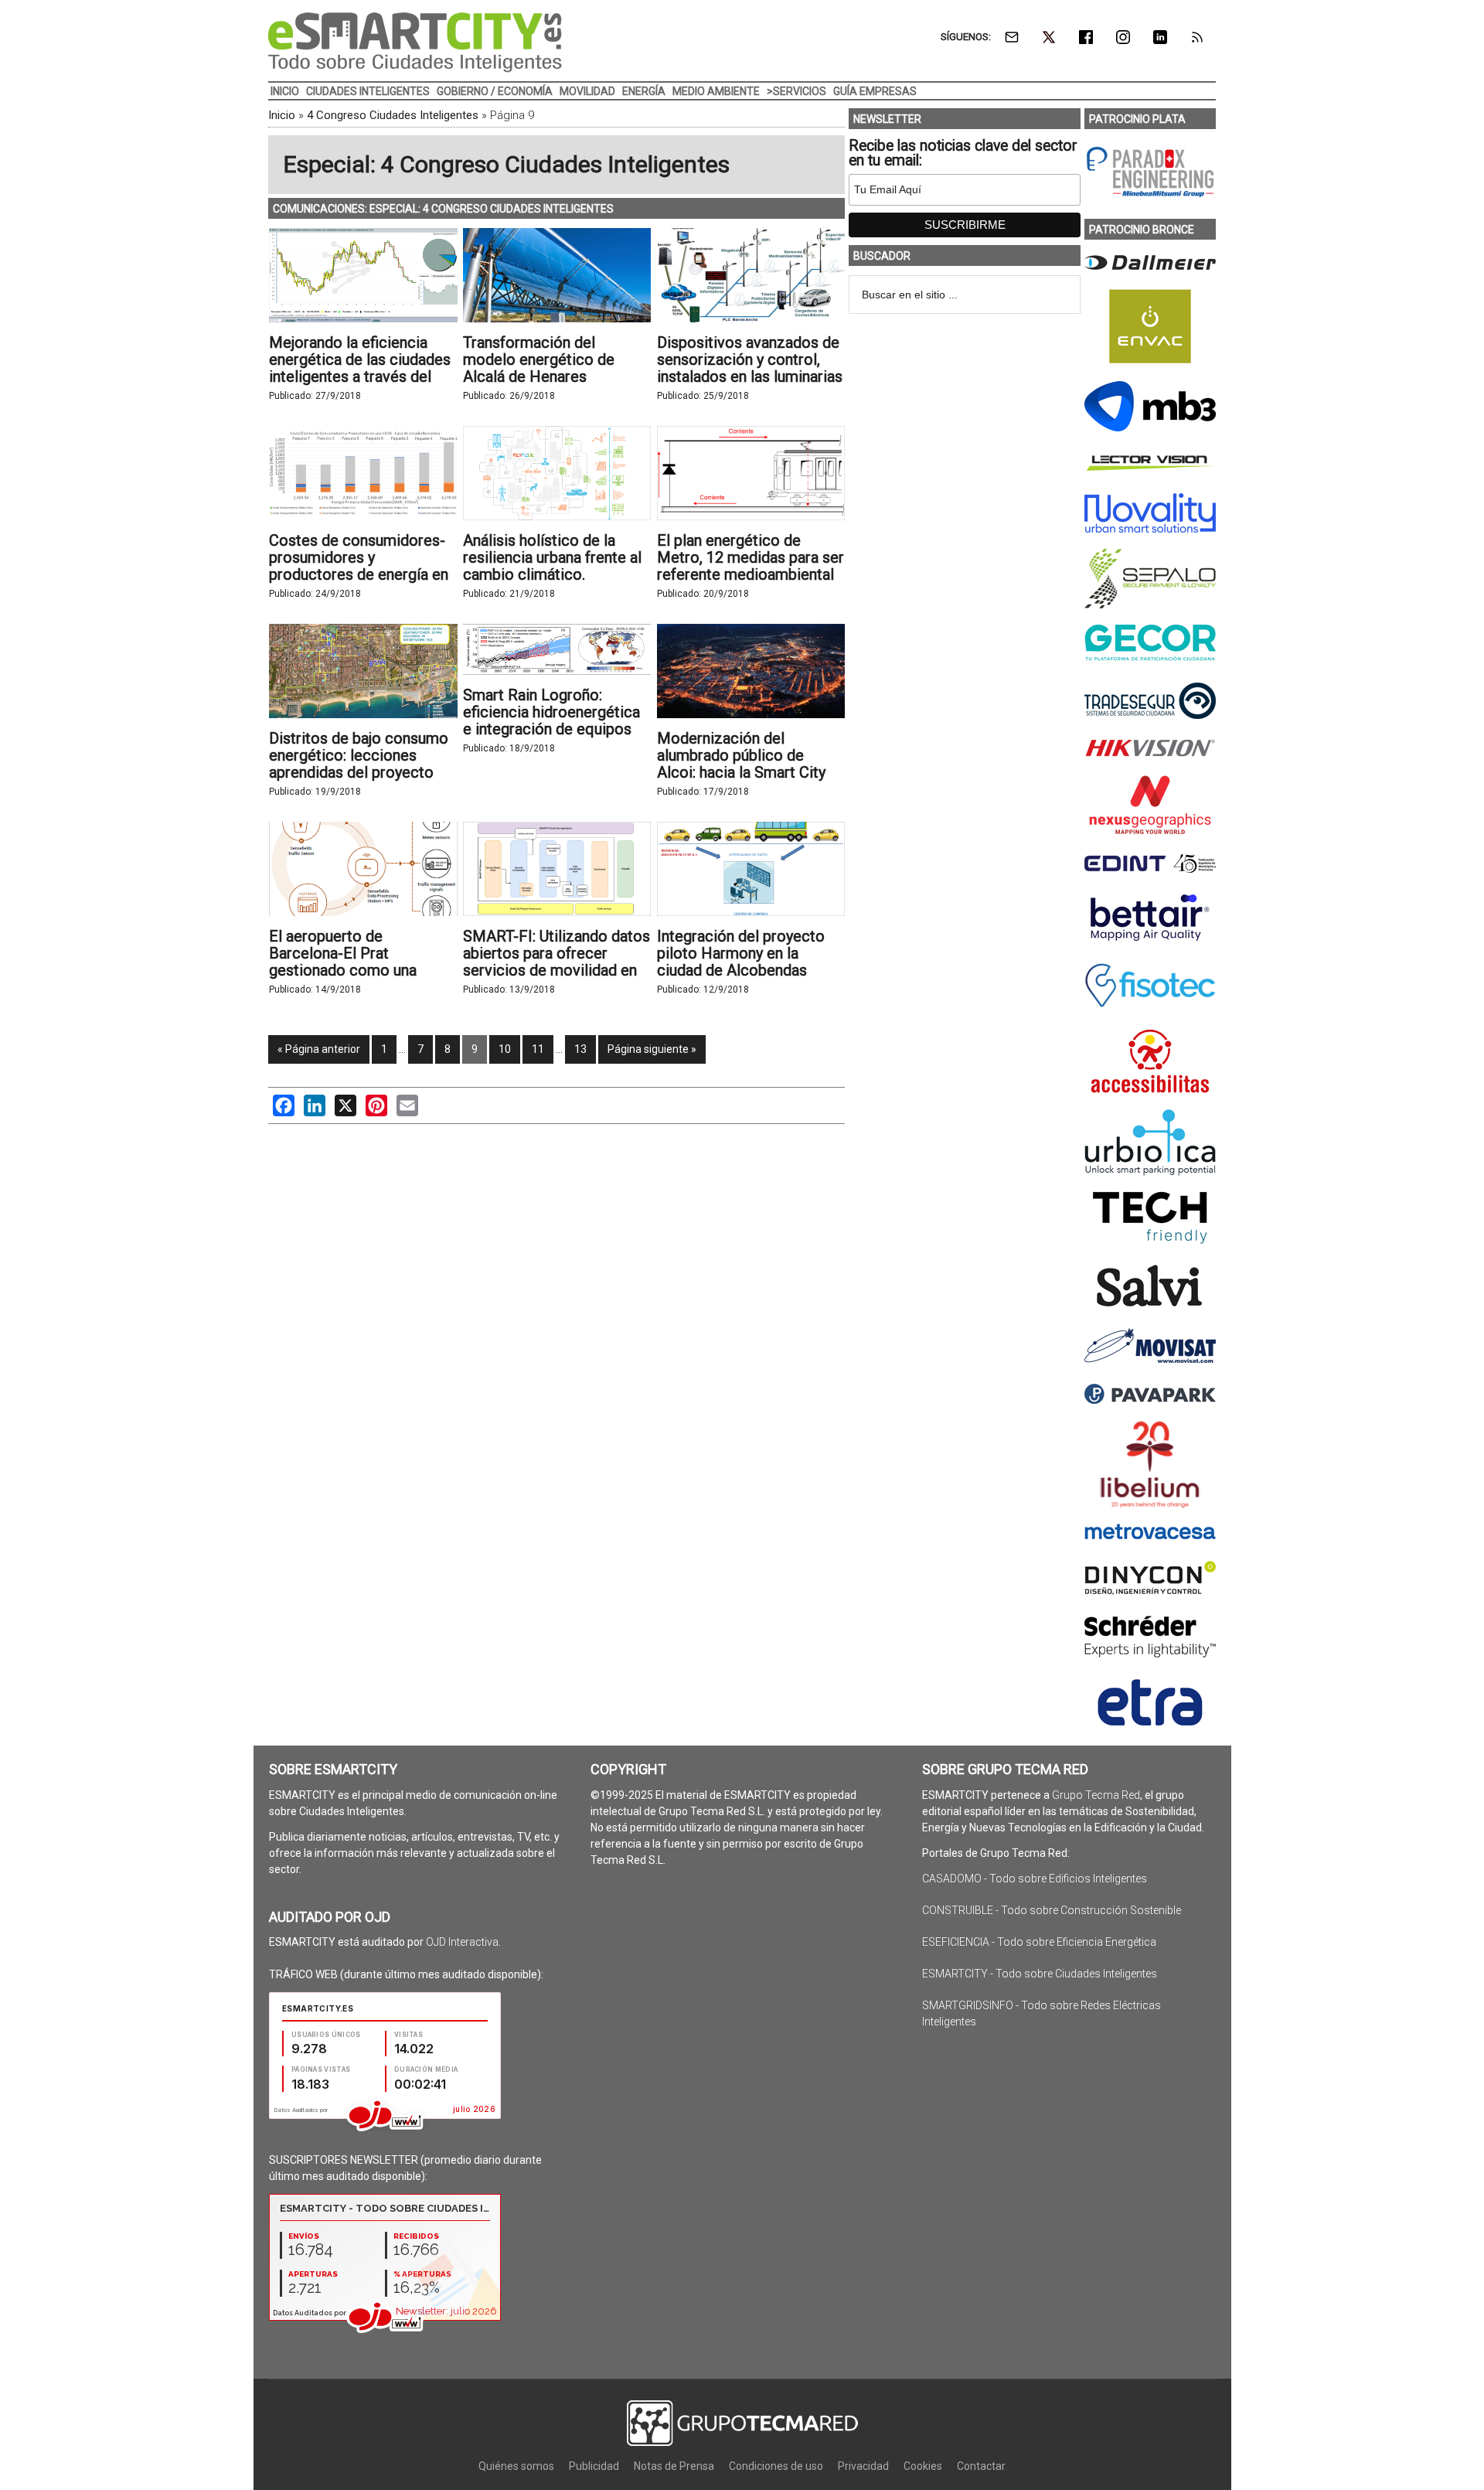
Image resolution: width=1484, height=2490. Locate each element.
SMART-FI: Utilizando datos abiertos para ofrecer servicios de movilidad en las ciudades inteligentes (556, 962)
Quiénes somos (516, 2466)
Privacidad (863, 2466)
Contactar (981, 2466)
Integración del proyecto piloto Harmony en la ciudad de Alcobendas (741, 953)
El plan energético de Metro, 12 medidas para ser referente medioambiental (751, 557)
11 (538, 1049)
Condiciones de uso (776, 2466)
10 (505, 1049)
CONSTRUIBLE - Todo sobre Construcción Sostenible (1052, 1910)
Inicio (282, 115)
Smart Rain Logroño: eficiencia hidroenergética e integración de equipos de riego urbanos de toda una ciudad (551, 729)
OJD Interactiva (462, 1942)
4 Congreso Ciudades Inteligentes (393, 115)
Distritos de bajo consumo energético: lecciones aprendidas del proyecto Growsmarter (359, 764)
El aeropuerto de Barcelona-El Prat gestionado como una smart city (343, 962)
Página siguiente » (652, 1049)
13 (580, 1049)
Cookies (923, 2466)
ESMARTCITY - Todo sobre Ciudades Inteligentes (1040, 1974)
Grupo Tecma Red (1096, 1795)
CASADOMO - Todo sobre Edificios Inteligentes (1035, 1879)
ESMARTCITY (415, 43)
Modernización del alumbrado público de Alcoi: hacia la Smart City (741, 755)
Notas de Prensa (674, 2466)
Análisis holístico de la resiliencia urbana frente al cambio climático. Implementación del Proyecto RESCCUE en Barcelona (552, 583)
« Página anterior (319, 1049)
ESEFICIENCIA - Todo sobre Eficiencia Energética (1039, 1942)
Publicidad (594, 2466)
